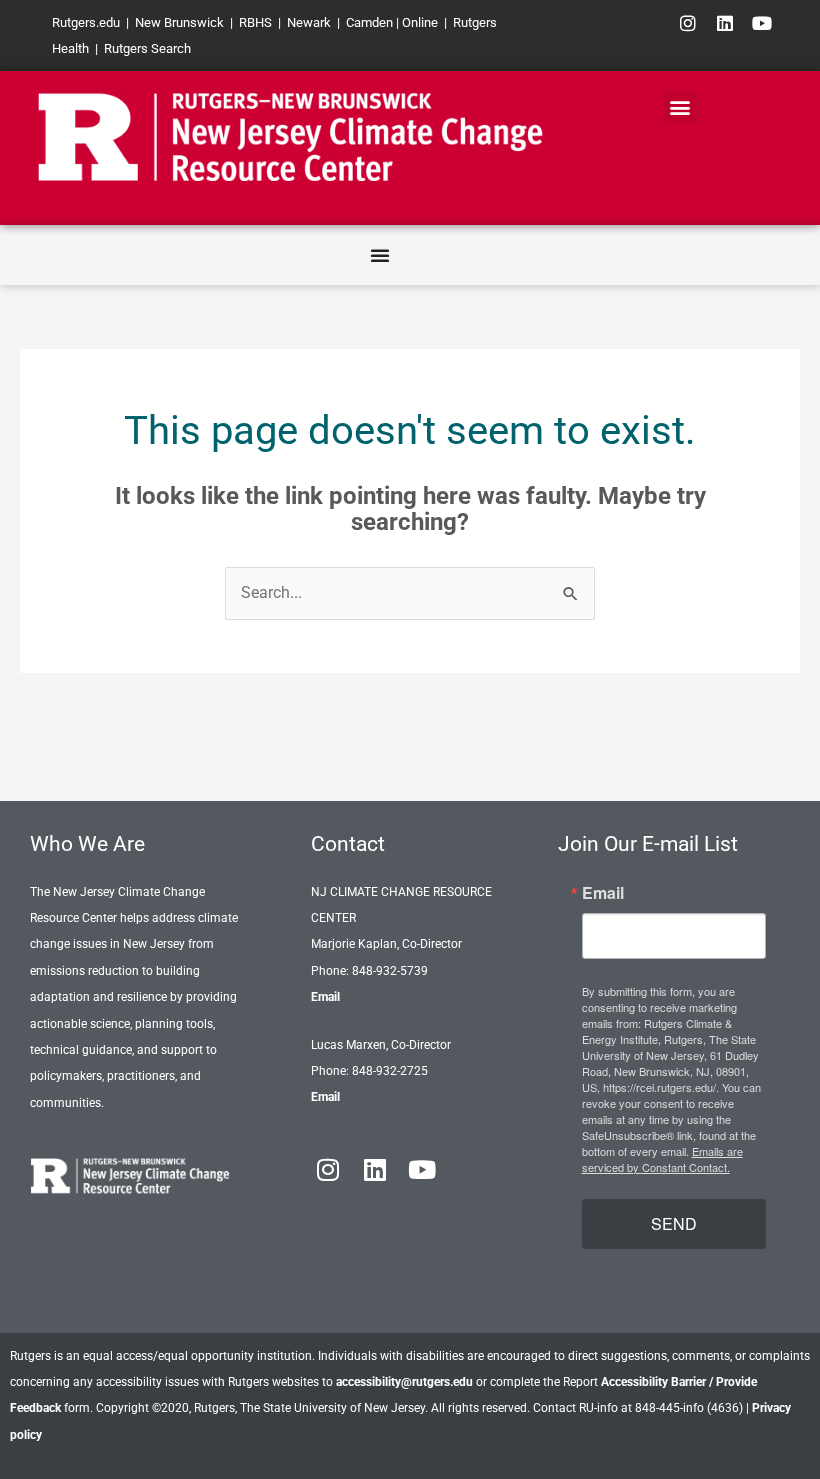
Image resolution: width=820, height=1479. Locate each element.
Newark (309, 22)
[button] (680, 107)
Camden (369, 22)
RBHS (255, 22)
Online (420, 22)
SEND (674, 1223)
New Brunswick (179, 22)
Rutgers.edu (86, 22)
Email (325, 997)
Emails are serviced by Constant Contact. (662, 1159)
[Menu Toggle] (380, 255)
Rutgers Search (147, 48)
